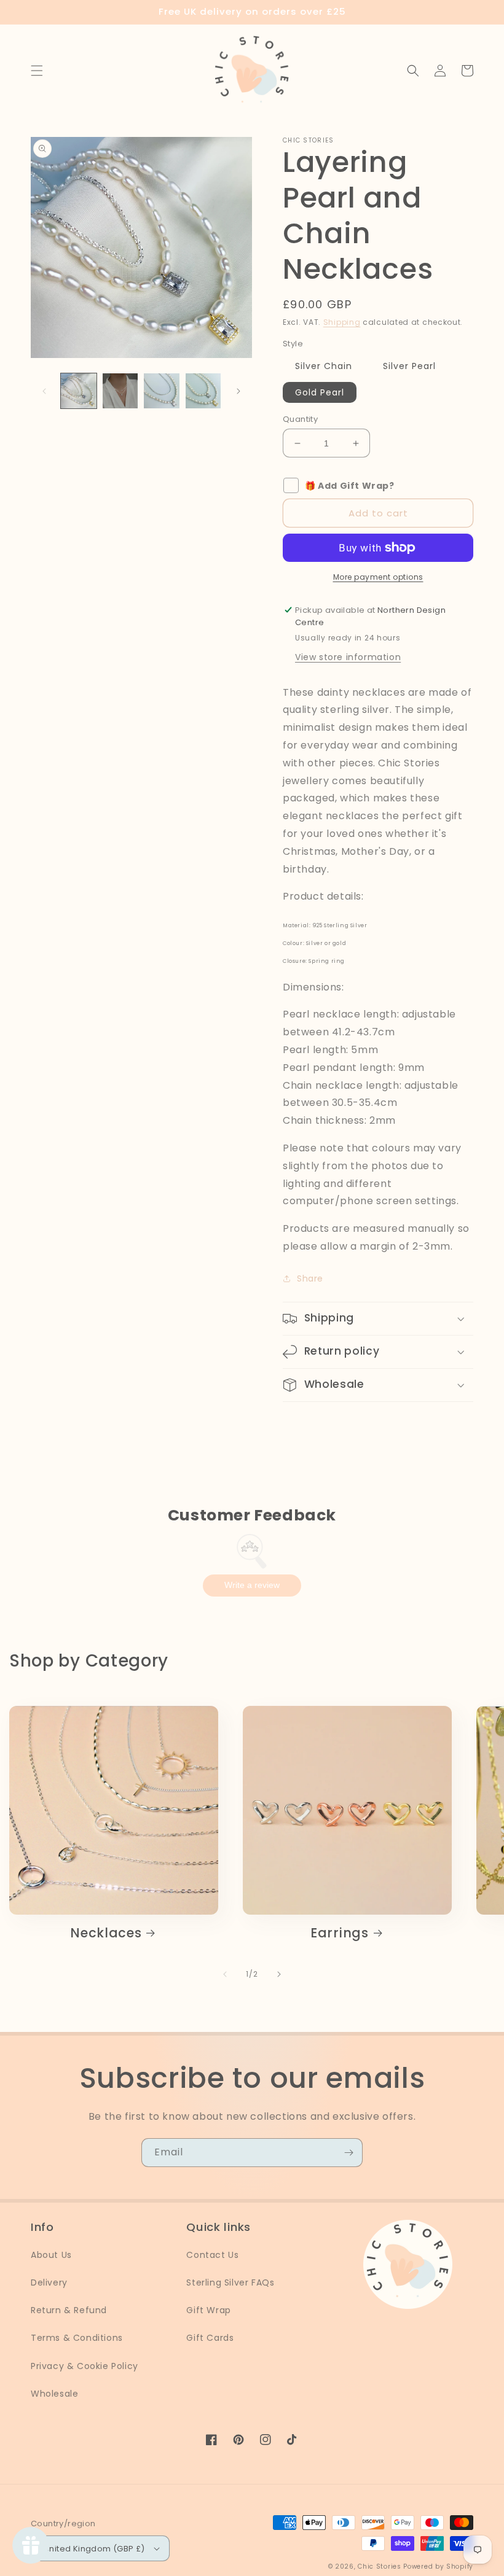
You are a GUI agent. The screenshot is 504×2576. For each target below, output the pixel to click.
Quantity (300, 419)
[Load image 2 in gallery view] (120, 391)
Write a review (252, 1585)
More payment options (378, 577)
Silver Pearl (409, 366)
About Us (51, 2255)
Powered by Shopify (438, 2566)
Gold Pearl (320, 392)
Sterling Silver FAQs (230, 2282)
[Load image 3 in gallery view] (162, 391)
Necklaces (106, 1933)
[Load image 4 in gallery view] (203, 391)
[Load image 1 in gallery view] (79, 391)
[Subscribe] (348, 2153)
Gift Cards (210, 2338)
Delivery (49, 2282)
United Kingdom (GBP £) (94, 2549)
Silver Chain (324, 366)
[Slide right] (238, 391)
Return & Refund (69, 2310)
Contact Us (212, 2255)
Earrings (340, 1933)
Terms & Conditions (77, 2338)
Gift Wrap (208, 2310)
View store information (348, 657)
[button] (37, 71)
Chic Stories (379, 2566)
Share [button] (310, 1278)
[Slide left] (44, 391)
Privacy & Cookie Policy (85, 2366)
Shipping (342, 322)
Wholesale (54, 2394)
